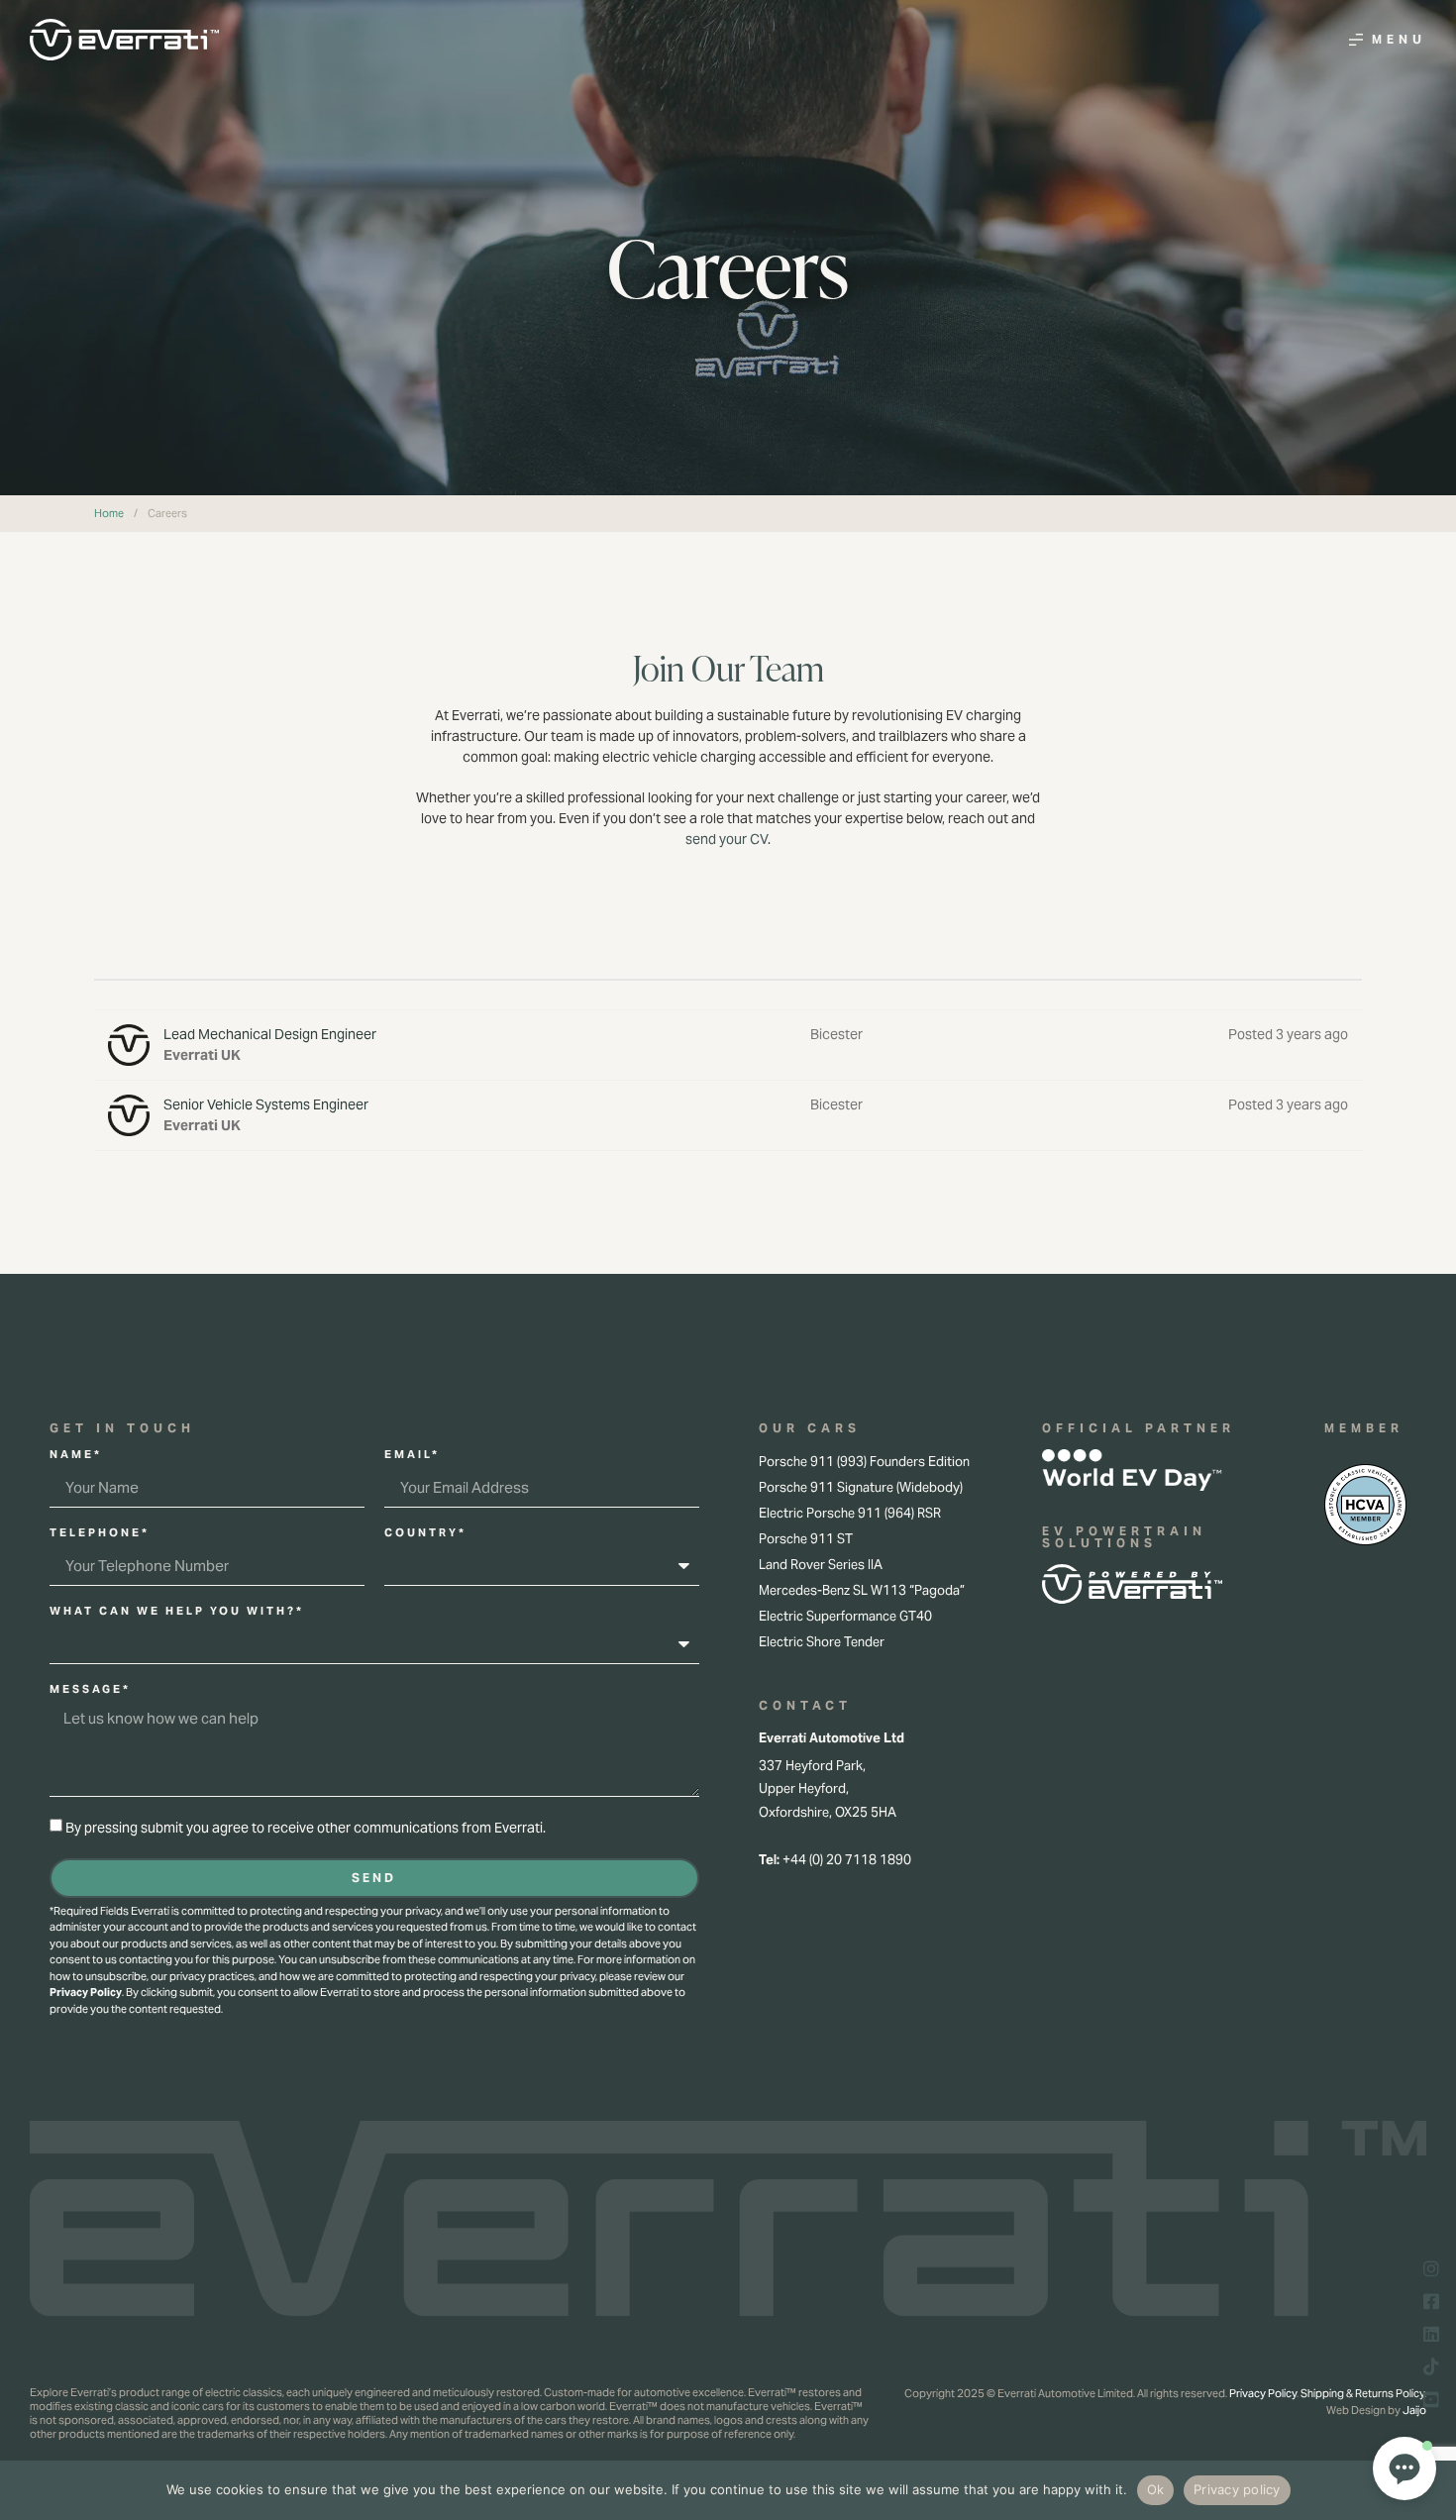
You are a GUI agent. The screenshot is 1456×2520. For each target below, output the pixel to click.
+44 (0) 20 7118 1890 (847, 1860)
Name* (76, 1455)
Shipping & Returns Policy (1362, 2393)
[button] (1404, 2468)
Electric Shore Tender (822, 1642)
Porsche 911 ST (806, 1539)
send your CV (727, 839)
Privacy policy (1237, 2489)
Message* (90, 1690)
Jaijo (1414, 2410)
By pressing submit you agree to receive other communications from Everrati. (306, 1828)
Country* (425, 1533)
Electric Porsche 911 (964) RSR (850, 1513)
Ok (1156, 2489)
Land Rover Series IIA (821, 1565)
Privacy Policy (86, 1992)
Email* (412, 1455)
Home (109, 513)
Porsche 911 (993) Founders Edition (864, 1462)
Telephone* (100, 1533)
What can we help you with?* (177, 1612)
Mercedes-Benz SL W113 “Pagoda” (862, 1590)
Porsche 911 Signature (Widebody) (861, 1487)
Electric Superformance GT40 (845, 1616)
